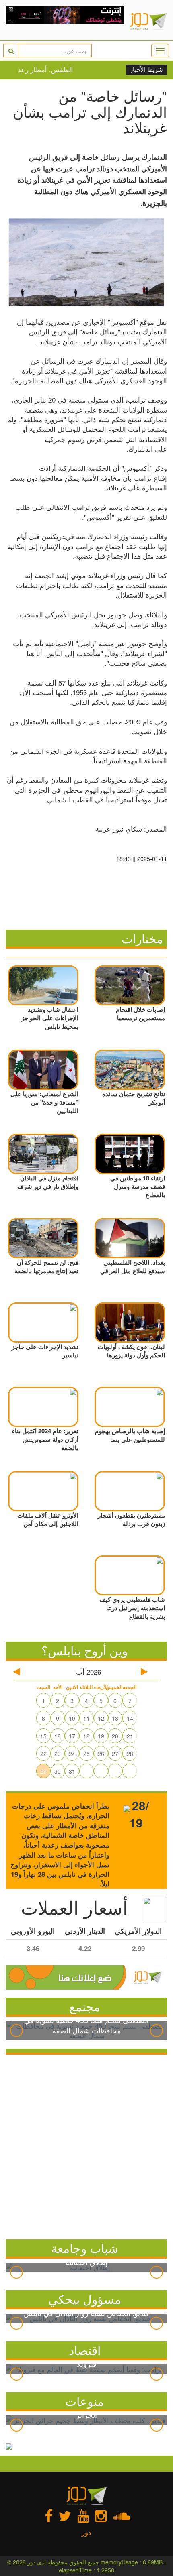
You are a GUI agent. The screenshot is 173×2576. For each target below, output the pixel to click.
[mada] (65, 20)
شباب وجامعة (85, 2248)
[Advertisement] (86, 2145)
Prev (16, 2031)
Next (157, 2031)
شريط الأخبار (146, 70)
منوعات (84, 2401)
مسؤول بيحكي (85, 2299)
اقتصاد (85, 2350)
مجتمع (85, 2006)
